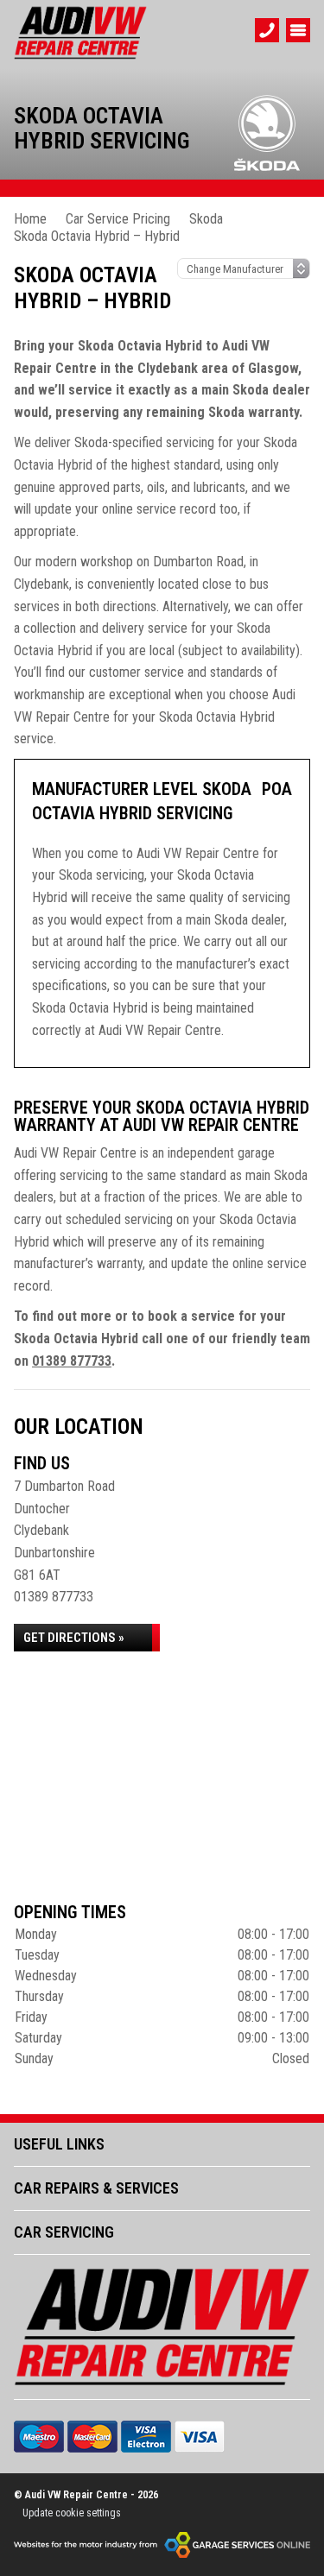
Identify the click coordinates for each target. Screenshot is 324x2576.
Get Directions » (74, 1638)
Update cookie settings (72, 2513)
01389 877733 (72, 1361)
